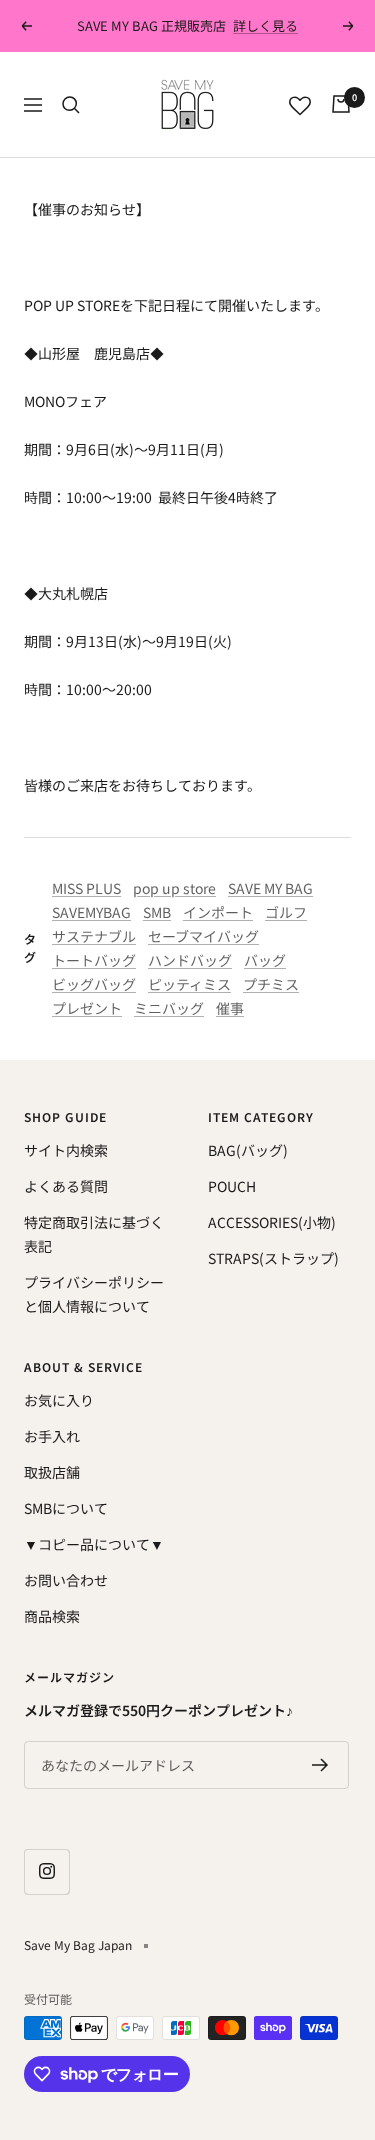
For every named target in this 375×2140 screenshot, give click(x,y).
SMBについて (66, 1508)
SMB (157, 912)
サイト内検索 (66, 1150)
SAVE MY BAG (270, 888)
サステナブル (94, 936)
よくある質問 (66, 1186)
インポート (218, 912)
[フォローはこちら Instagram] (46, 1871)
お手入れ (52, 1436)
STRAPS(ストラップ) (273, 1258)
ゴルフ (286, 912)
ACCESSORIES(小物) (272, 1222)
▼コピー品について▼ (94, 1544)
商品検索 (52, 1616)
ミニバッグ (169, 1008)
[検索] (71, 105)
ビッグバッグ (94, 984)
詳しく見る (265, 25)
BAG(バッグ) (248, 1150)
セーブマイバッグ (203, 936)
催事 (230, 1008)
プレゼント (87, 1008)
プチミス (271, 984)
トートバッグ (94, 960)
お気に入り (59, 1400)
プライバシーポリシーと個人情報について (94, 1294)
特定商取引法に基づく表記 (94, 1234)
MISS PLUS (86, 888)
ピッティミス (189, 984)
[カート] (341, 104)
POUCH (232, 1186)
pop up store (174, 888)
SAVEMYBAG (91, 912)
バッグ (265, 960)
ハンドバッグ (190, 960)
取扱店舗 (52, 1472)
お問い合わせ (66, 1580)
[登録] (320, 1765)
